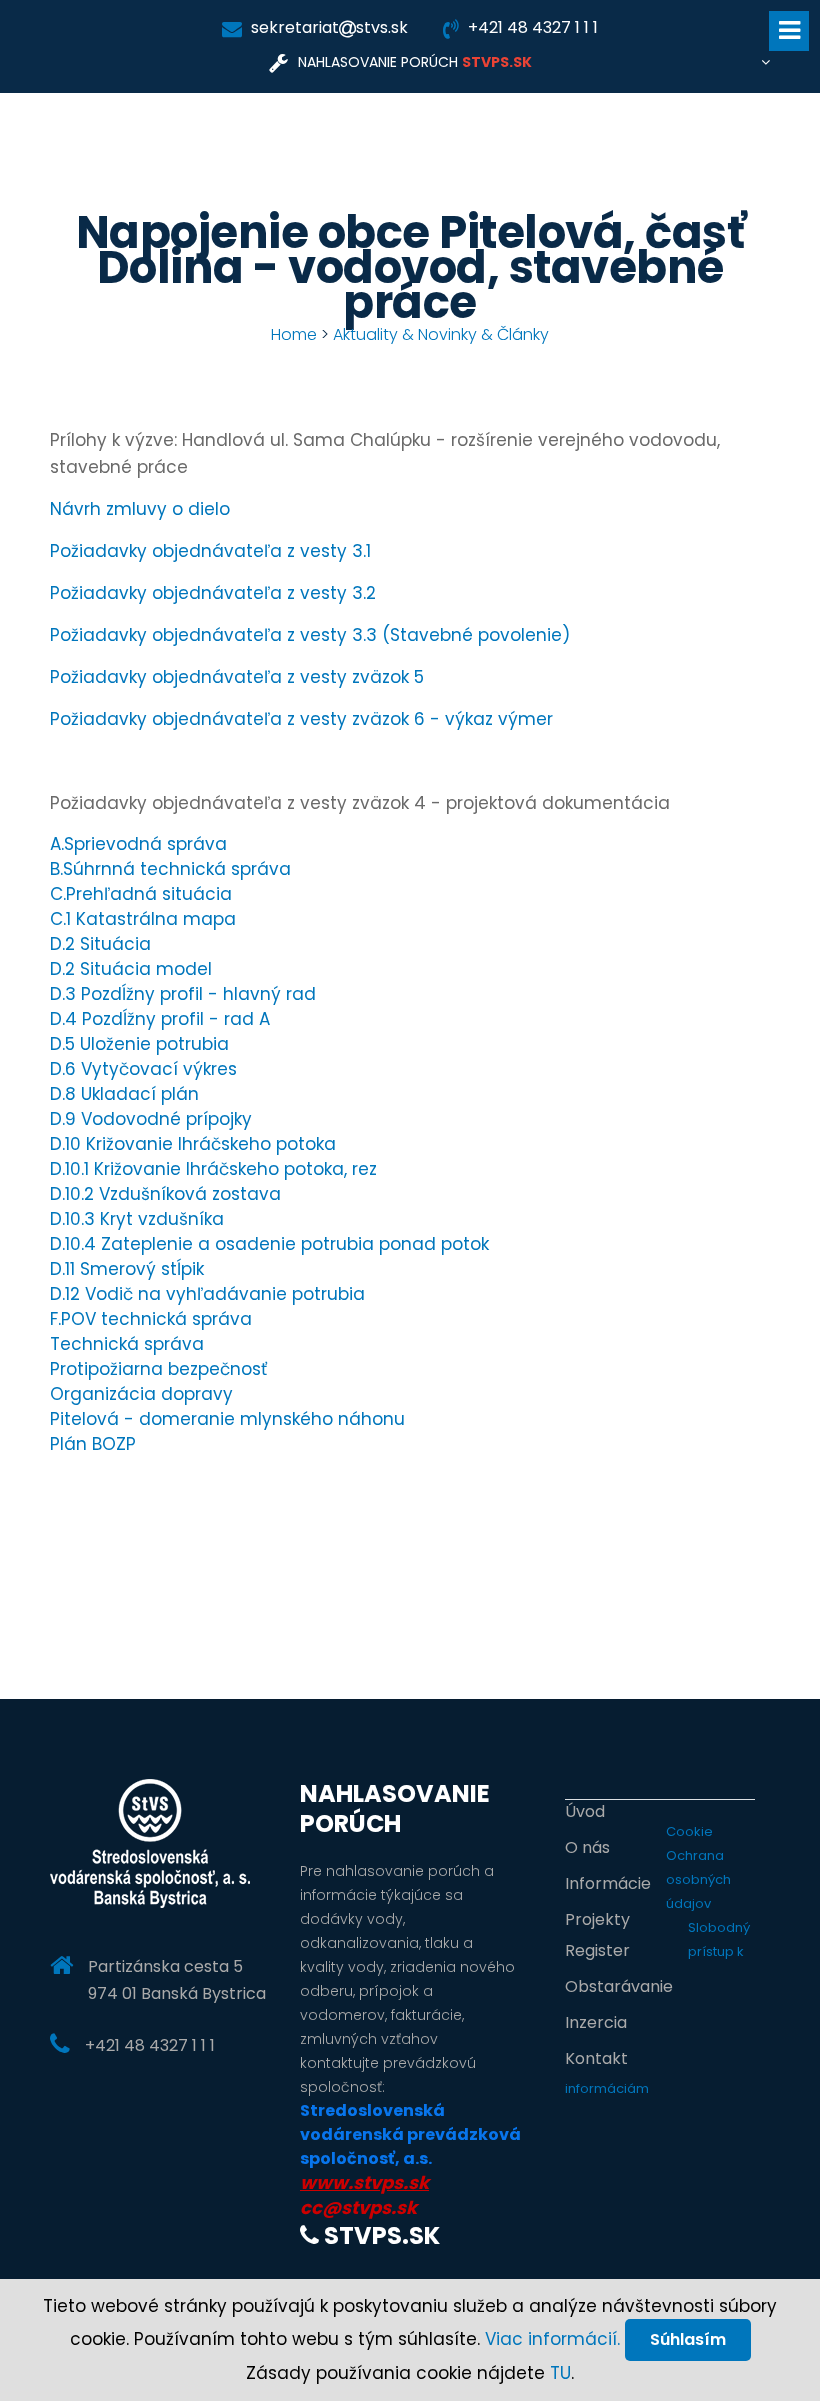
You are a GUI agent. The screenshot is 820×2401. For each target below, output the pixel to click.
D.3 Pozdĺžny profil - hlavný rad (183, 994)
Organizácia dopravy (141, 1394)
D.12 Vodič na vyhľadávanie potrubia (207, 1294)
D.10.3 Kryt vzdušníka (137, 1219)
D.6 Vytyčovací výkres (143, 1069)
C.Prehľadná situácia (141, 894)
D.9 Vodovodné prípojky (151, 1119)
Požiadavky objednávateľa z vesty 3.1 (210, 551)
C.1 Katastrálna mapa (143, 919)
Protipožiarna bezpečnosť (158, 1369)
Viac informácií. (552, 2339)
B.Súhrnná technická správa (170, 869)
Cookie (689, 1831)
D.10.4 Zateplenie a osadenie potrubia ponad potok (269, 1244)
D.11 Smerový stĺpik (127, 1269)
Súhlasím (688, 2339)
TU (560, 2373)
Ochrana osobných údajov (698, 1879)
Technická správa (127, 1344)
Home (294, 334)
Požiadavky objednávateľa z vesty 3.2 (213, 593)
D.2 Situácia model (131, 969)
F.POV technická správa (151, 1319)
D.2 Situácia (100, 944)
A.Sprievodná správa (138, 844)
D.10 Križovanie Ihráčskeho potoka (193, 1144)
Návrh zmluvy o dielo (140, 509)
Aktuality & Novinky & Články (441, 334)
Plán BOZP (93, 1444)
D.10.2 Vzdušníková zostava (165, 1194)
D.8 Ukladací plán (124, 1094)
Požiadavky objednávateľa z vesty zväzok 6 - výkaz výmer (301, 719)
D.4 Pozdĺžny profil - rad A (160, 1019)
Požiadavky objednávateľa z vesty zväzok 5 (237, 677)
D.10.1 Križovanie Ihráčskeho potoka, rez (213, 1169)
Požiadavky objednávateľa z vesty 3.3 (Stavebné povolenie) (310, 635)
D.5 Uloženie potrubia (139, 1044)
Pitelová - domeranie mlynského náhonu (227, 1419)
